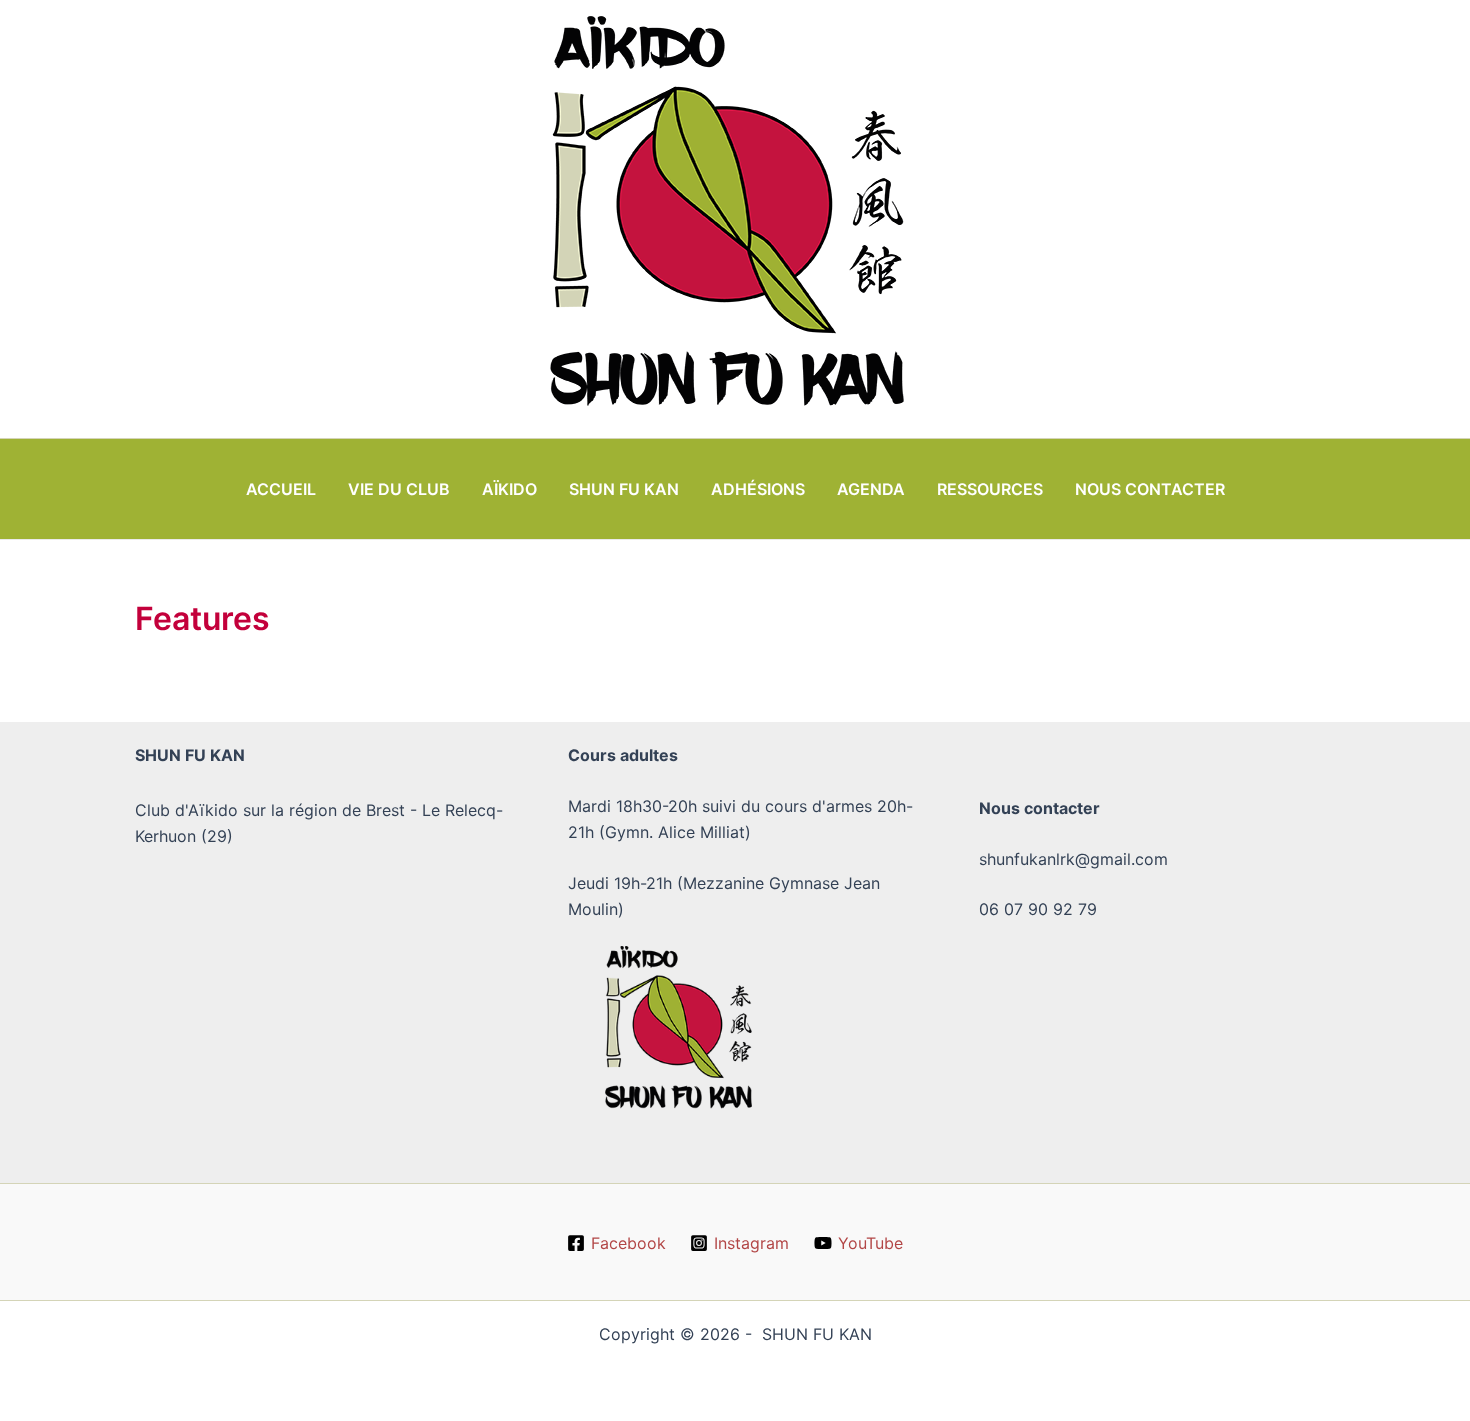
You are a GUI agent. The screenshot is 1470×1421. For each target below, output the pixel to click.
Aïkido (509, 489)
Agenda (871, 489)
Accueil (281, 489)
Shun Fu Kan (624, 489)
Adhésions (758, 489)
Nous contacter (1150, 489)
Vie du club (399, 489)
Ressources (990, 489)
